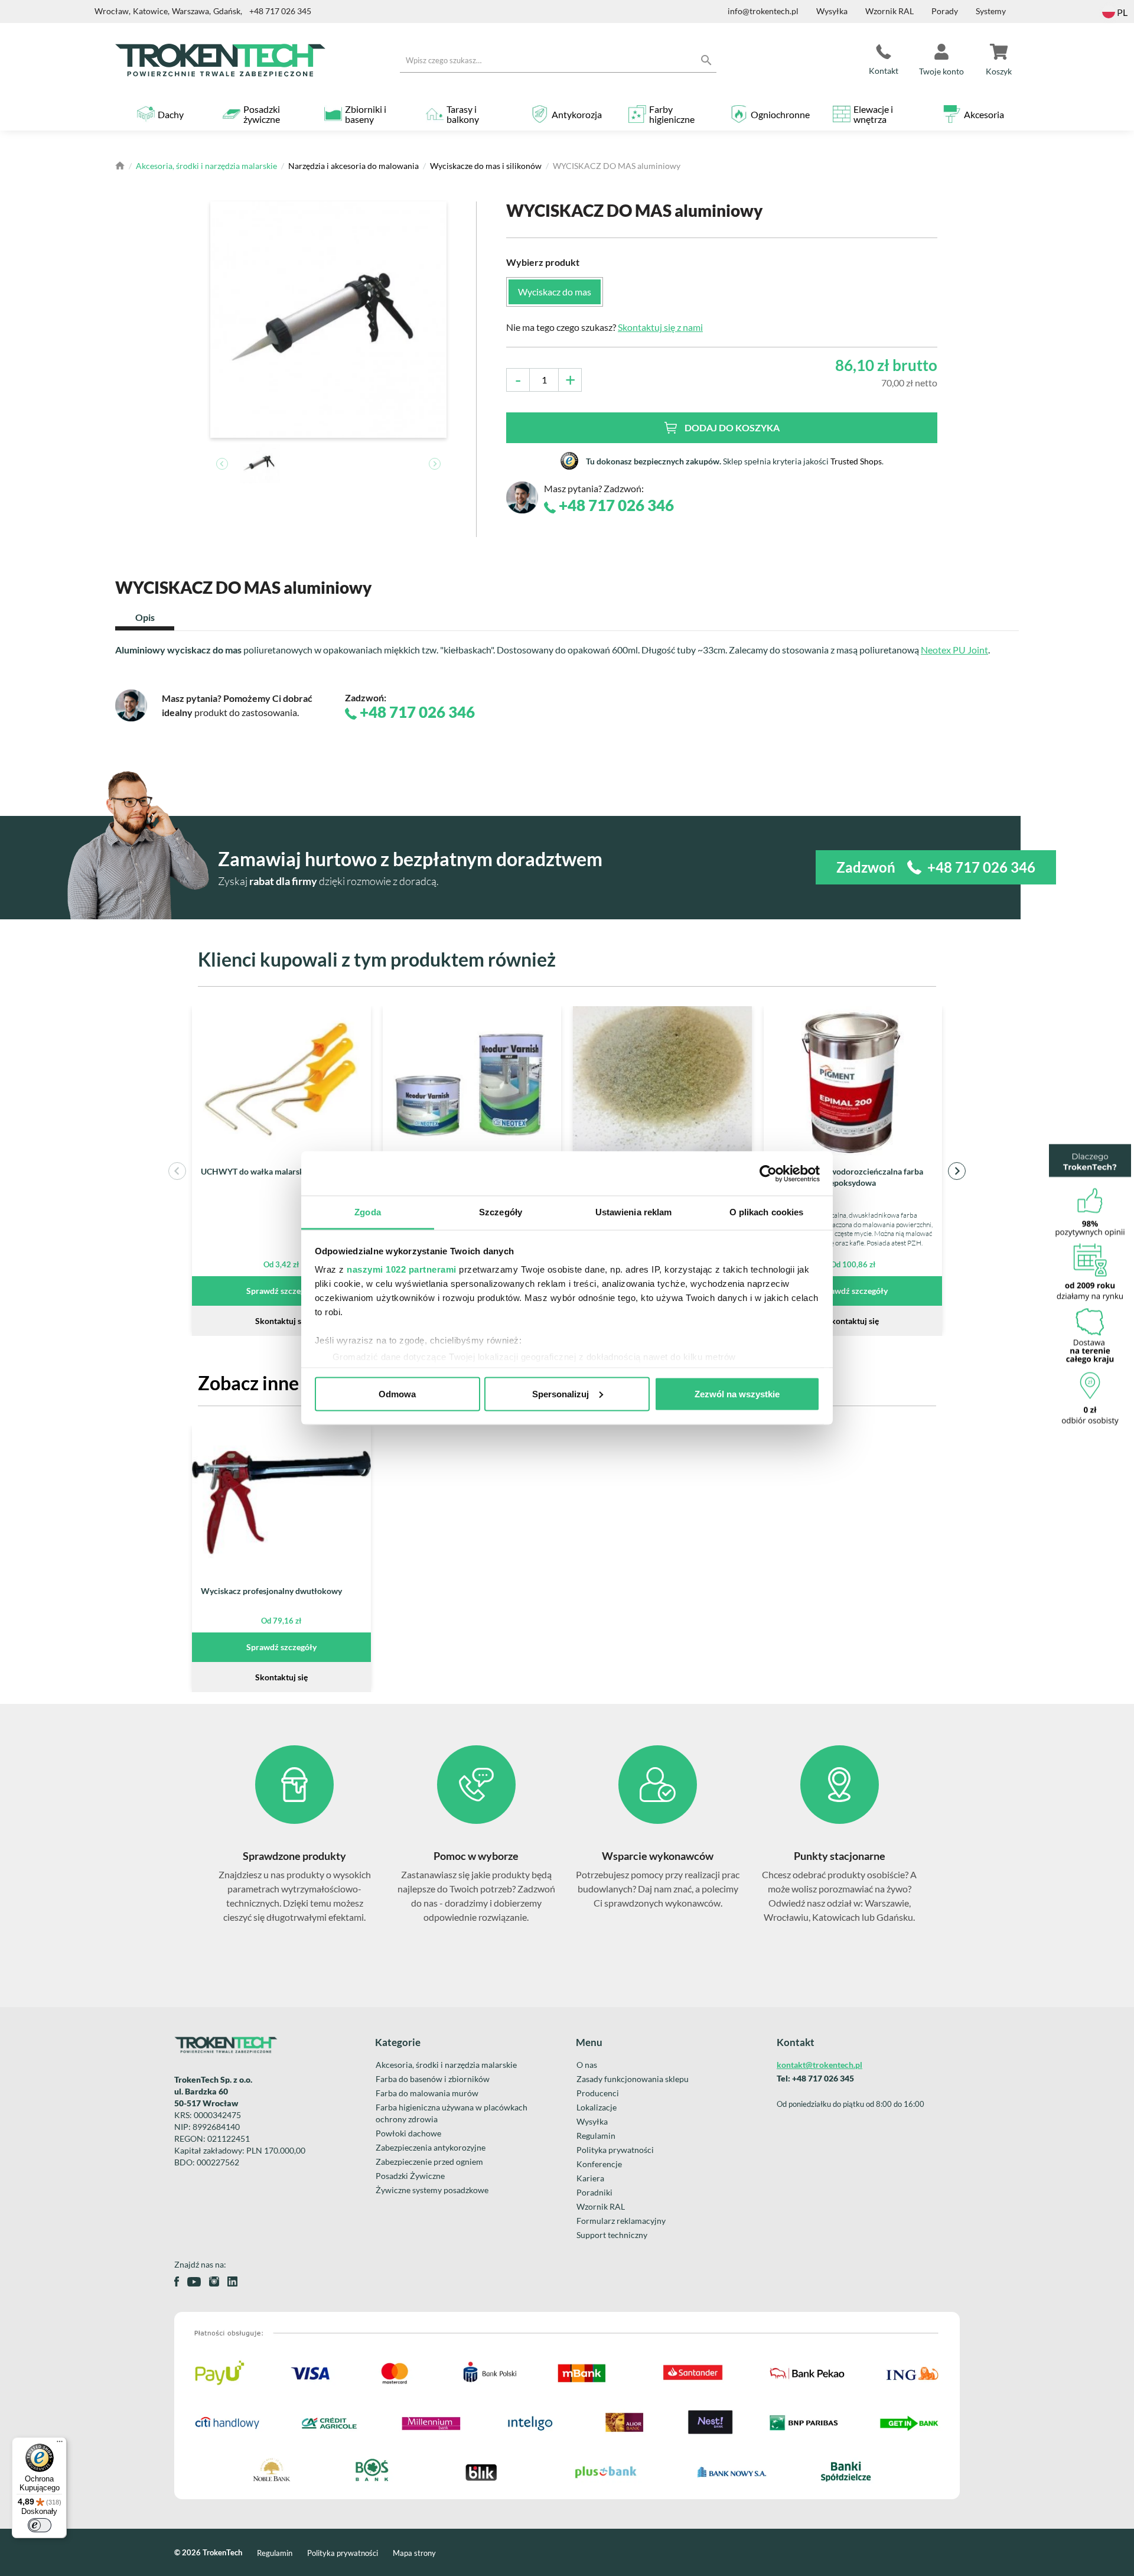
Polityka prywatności (615, 2150)
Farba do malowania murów (427, 2093)
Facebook (177, 2281)
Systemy (991, 11)
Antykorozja (577, 114)
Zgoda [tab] (368, 1212)
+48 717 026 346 (615, 505)
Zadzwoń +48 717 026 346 (936, 867)
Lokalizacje (597, 2107)
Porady (945, 11)
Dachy (171, 114)
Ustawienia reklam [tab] (634, 1212)
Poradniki (594, 2192)
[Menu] (60, 2444)
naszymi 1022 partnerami (402, 1269)
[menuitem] (260, 464)
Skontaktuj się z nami (660, 327)
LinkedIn (232, 2281)
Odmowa (397, 1393)
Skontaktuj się (281, 1321)
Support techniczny (612, 2235)
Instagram (214, 2281)
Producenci (598, 2093)
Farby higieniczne (672, 114)
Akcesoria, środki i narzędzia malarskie (206, 166)
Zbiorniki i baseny (366, 114)
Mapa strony (414, 2553)
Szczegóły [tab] (501, 1212)
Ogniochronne (780, 114)
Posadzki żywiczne (262, 114)
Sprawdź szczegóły (281, 1291)
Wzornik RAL (889, 11)
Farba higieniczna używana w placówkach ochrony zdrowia (452, 2113)
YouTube (194, 2282)
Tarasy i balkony (463, 114)
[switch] (40, 2525)
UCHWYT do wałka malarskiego (260, 1171)
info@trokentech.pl (763, 11)
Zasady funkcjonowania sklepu (633, 2079)
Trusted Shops (856, 461)
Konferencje (599, 2164)
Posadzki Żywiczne (410, 2176)
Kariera (590, 2178)
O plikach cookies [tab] (767, 1212)
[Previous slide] (222, 464)
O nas (587, 2065)
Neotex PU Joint (954, 650)
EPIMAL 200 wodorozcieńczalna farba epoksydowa (853, 1177)
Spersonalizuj (561, 1393)
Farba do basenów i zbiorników (433, 2079)
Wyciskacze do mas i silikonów (486, 166)
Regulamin (596, 2136)
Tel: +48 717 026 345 (815, 2078)
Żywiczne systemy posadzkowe (432, 2190)
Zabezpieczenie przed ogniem (429, 2162)
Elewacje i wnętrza (873, 114)
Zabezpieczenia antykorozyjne (431, 2147)
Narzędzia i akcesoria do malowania (353, 166)
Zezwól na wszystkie (737, 1393)
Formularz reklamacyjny (621, 2221)
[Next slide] (435, 464)
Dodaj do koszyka (732, 427)
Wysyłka (832, 11)
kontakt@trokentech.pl (819, 2065)
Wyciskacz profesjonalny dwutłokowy (271, 1591)
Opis (145, 617)
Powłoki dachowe (408, 2133)
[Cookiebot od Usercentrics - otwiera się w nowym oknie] (768, 1173)
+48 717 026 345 (280, 11)
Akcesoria (984, 114)
